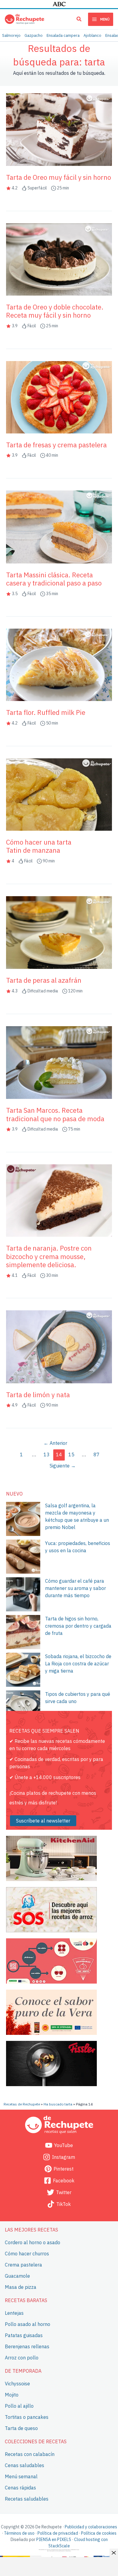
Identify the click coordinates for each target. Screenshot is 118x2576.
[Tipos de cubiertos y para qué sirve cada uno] (23, 1707)
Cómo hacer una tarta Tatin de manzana (39, 846)
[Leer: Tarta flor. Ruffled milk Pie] (59, 665)
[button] (79, 20)
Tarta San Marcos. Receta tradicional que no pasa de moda (55, 1114)
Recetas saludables (27, 2498)
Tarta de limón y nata (38, 1395)
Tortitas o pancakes (27, 2417)
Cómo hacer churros (27, 2254)
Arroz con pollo (22, 2357)
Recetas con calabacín (30, 2454)
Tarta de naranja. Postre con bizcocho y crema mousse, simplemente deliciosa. (49, 1256)
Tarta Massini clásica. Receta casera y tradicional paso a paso (54, 579)
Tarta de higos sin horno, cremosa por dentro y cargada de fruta (78, 1626)
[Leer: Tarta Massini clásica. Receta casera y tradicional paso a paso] (59, 526)
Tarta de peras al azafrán (44, 980)
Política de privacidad (58, 2533)
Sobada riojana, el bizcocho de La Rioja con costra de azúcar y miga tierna (78, 1664)
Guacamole (17, 2276)
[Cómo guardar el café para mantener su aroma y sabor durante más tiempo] (23, 1594)
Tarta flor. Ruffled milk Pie (46, 712)
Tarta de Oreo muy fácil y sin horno (59, 177)
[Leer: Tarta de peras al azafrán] (59, 932)
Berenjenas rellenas (27, 2346)
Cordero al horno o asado (33, 2242)
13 (47, 1455)
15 (71, 1455)
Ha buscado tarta (58, 2104)
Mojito (12, 2395)
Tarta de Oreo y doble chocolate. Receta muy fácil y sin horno (55, 311)
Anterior (55, 1443)
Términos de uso (19, 2533)
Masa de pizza (21, 2287)
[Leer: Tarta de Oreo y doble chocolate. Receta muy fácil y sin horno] (59, 259)
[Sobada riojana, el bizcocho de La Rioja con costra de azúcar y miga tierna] (23, 1670)
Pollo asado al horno (28, 2324)
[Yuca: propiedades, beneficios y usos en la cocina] (23, 1557)
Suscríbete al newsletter (43, 1821)
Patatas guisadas (24, 2335)
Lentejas (14, 2313)
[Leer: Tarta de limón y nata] (59, 1346)
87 (97, 1455)
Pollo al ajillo (19, 2406)
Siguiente (63, 1466)
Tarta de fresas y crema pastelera (56, 445)
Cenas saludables (25, 2465)
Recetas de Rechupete (22, 2104)
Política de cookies (99, 2533)
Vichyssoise (17, 2384)
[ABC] (59, 4)
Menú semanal (21, 2476)
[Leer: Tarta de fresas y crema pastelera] (59, 397)
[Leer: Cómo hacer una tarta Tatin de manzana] (59, 794)
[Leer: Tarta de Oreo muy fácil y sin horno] (59, 129)
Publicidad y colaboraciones (91, 2527)
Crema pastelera (23, 2265)
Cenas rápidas (20, 2488)
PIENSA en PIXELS (54, 2540)
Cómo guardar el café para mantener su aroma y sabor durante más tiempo (75, 1588)
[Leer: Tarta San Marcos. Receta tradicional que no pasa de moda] (59, 1062)
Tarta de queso (21, 2428)
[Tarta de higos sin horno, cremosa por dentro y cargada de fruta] (23, 1632)
